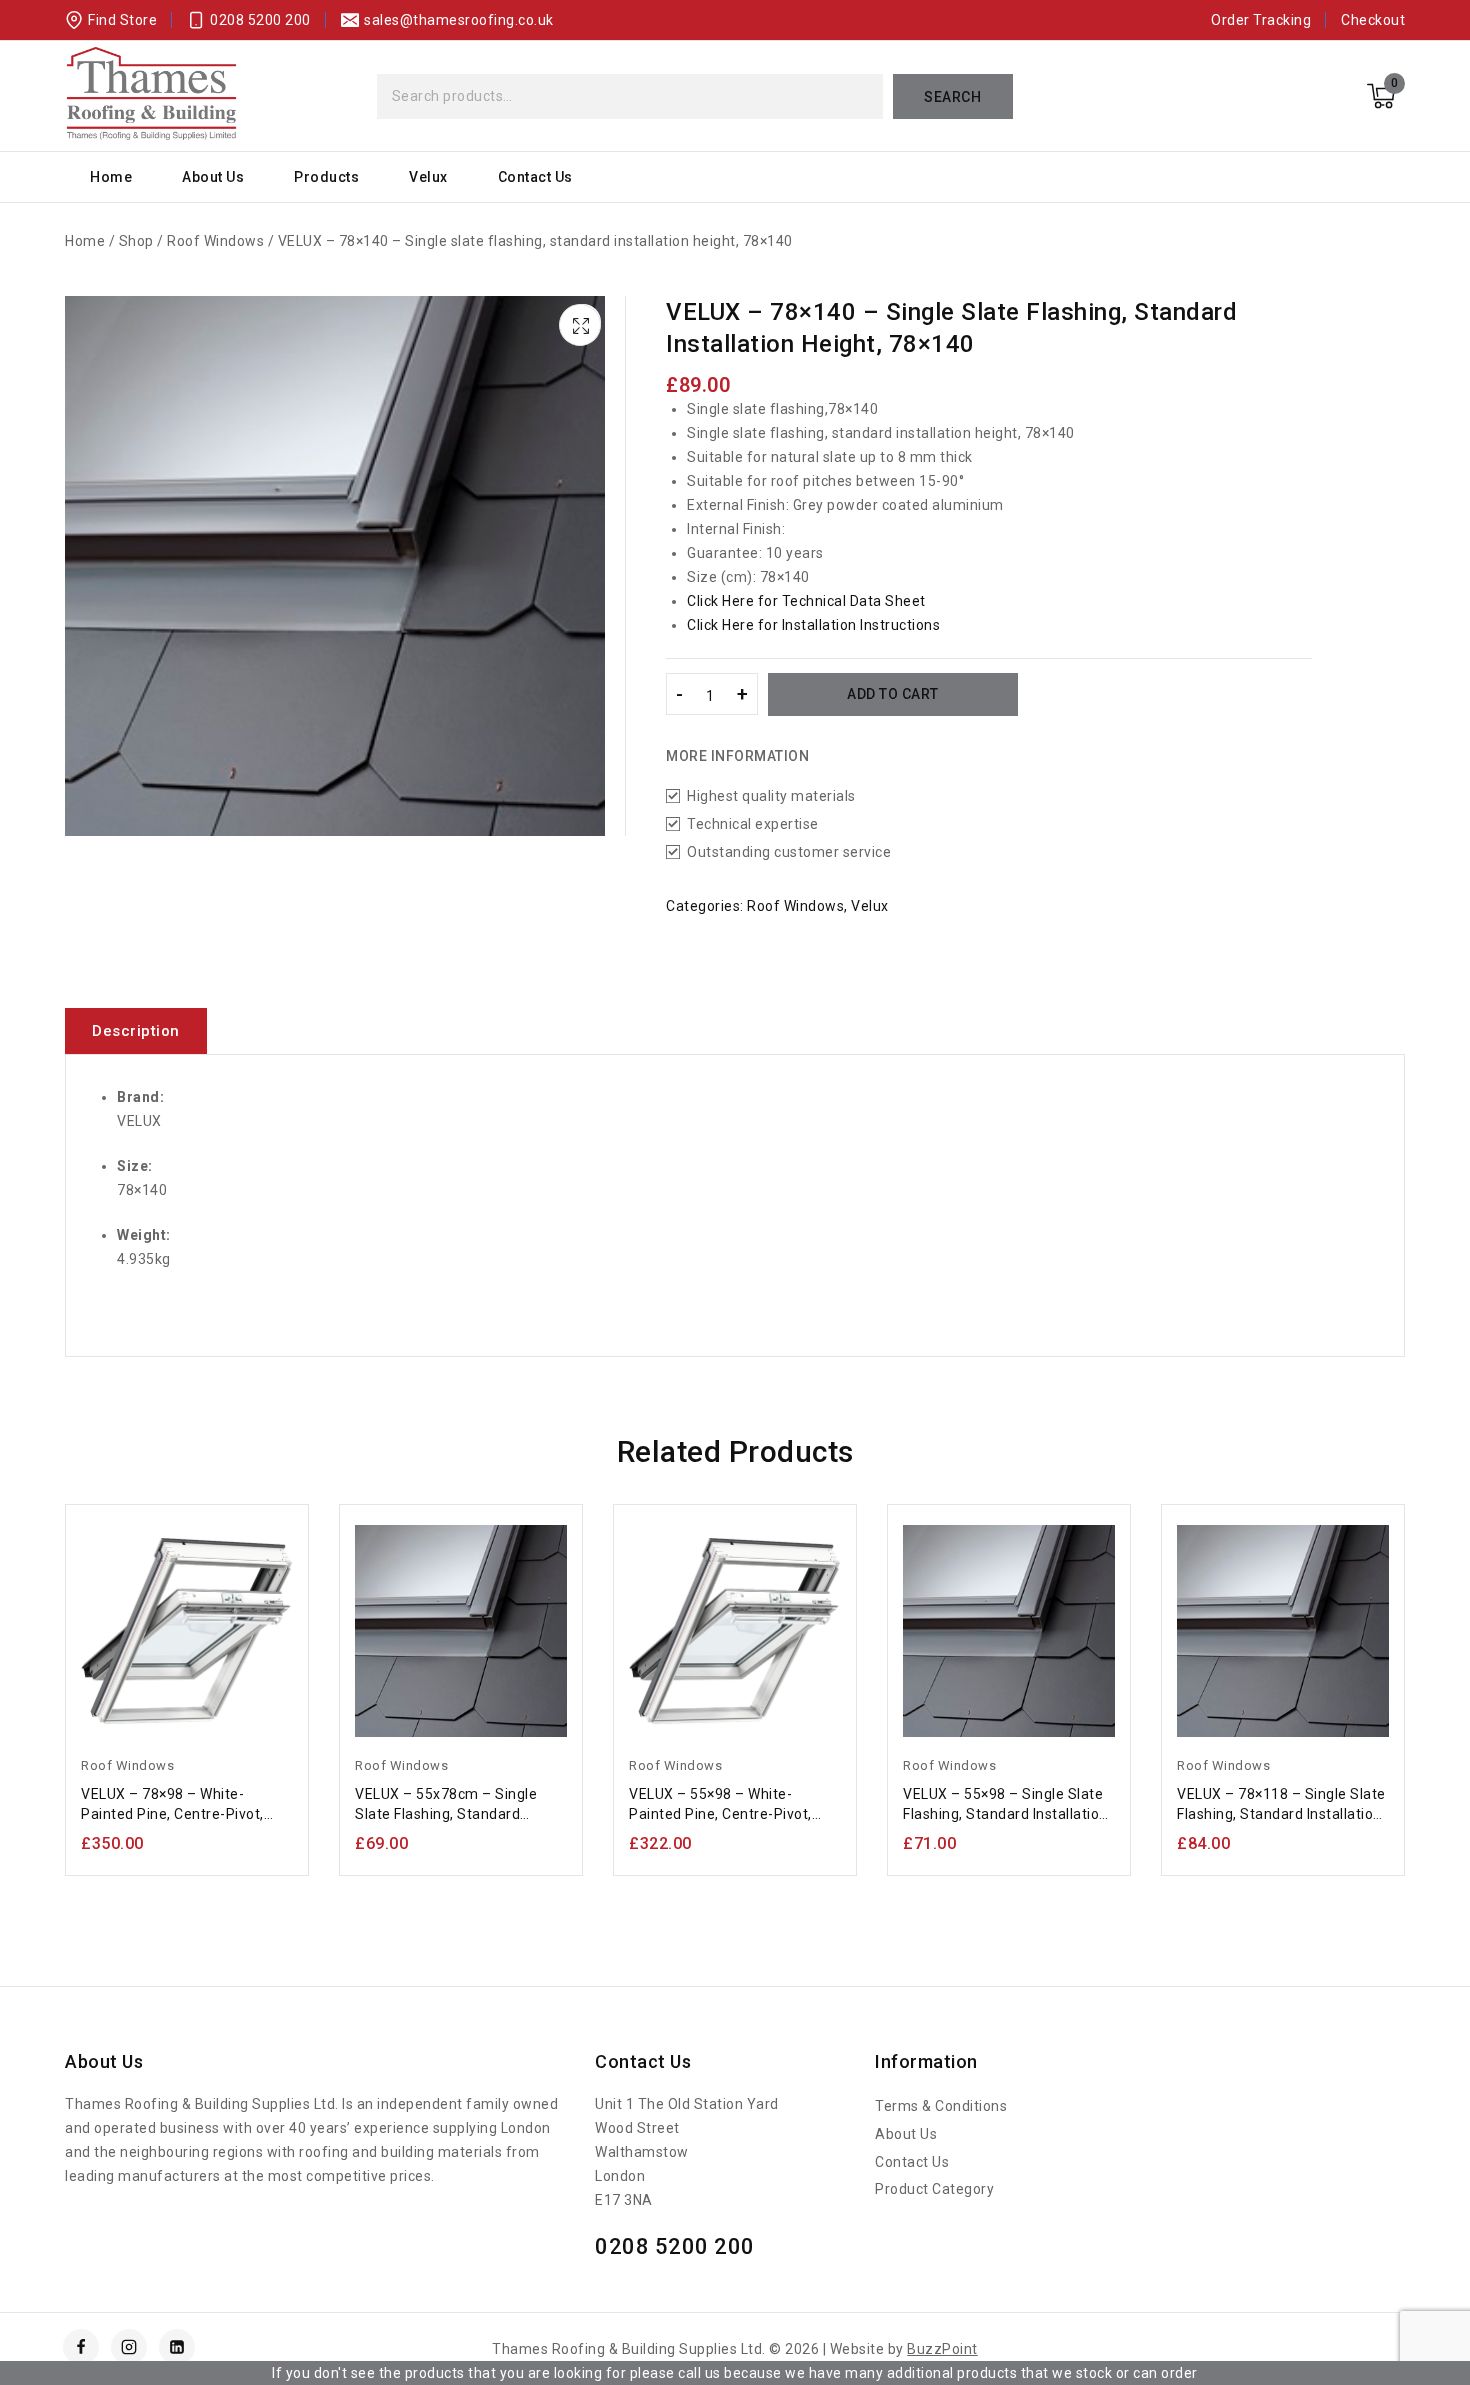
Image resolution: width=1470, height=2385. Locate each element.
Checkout (1373, 20)
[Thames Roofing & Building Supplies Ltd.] (151, 96)
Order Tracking (1261, 20)
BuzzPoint (942, 2349)
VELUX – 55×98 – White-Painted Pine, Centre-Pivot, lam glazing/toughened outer (733, 1805)
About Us (213, 177)
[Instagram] (129, 2347)
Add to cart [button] (187, 1834)
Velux (428, 177)
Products (326, 177)
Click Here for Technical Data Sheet (806, 601)
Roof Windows (795, 906)
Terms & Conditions (941, 2106)
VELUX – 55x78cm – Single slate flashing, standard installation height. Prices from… (446, 1805)
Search (952, 97)
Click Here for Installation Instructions (813, 625)
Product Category (934, 2189)
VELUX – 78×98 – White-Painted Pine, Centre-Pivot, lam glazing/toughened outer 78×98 (185, 1805)
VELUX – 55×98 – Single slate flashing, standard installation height (1005, 1805)
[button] (583, 322)
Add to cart (893, 694)
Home (111, 177)
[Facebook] (81, 2347)
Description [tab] (136, 1031)
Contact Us (535, 177)
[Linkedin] (177, 2347)
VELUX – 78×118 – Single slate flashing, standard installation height (1281, 1805)
